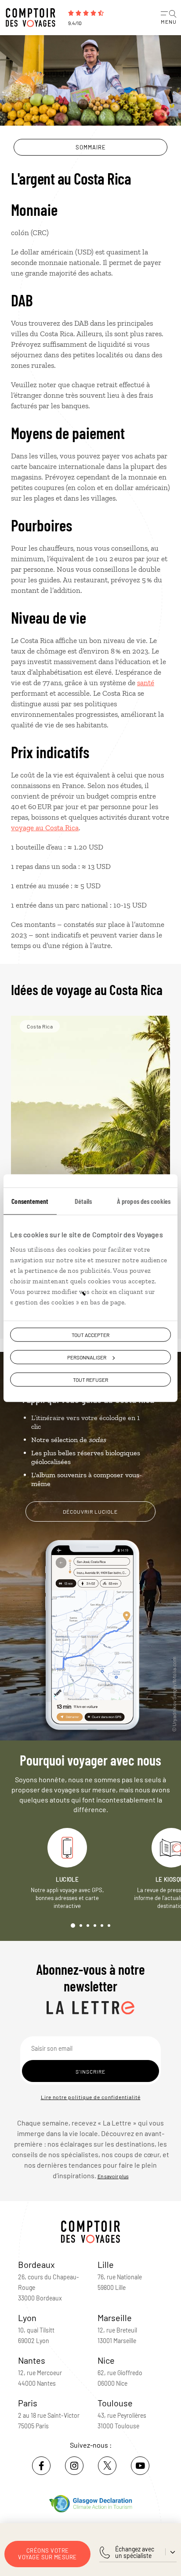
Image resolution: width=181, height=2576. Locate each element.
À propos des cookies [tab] (144, 1201)
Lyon (27, 2318)
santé (146, 683)
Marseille (115, 2318)
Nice (106, 2360)
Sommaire (91, 147)
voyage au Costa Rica (45, 828)
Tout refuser (90, 1380)
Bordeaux (36, 2264)
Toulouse (115, 2403)
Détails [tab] (83, 1201)
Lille (106, 2264)
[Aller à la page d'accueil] (33, 18)
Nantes (32, 2360)
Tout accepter (90, 1334)
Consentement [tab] (30, 1201)
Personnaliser (87, 1357)
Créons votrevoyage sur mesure (47, 2554)
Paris (28, 2403)
